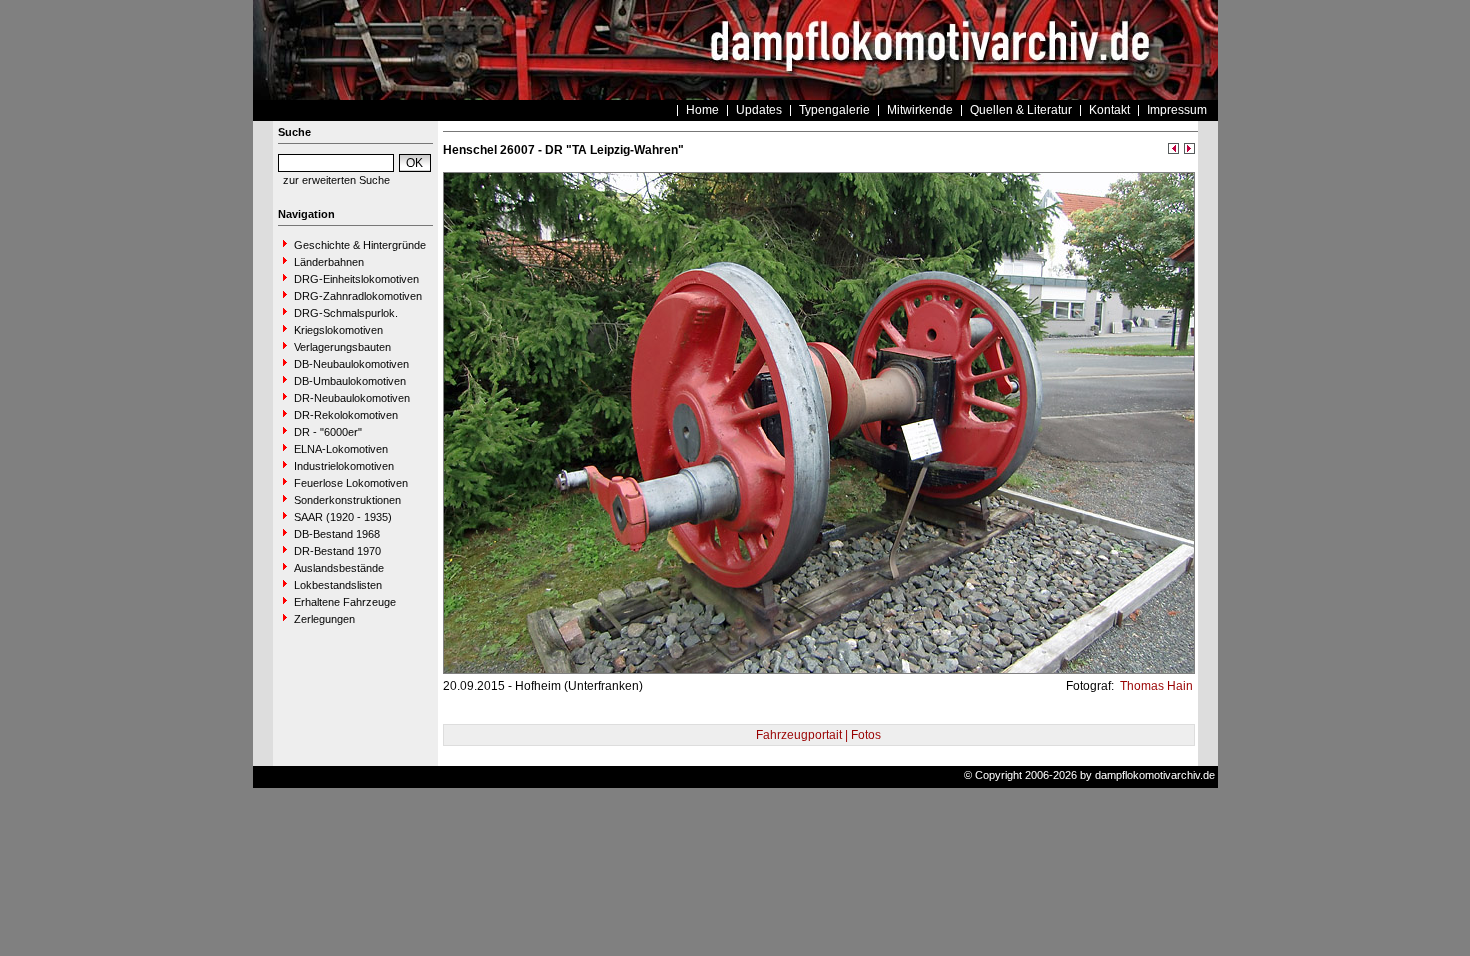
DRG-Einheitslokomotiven (356, 279)
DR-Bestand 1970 (337, 551)
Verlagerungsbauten (342, 347)
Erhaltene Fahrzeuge (345, 602)
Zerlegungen (324, 619)
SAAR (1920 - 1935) (343, 517)
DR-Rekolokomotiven (346, 415)
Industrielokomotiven (344, 466)
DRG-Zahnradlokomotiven (358, 296)
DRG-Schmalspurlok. (346, 313)
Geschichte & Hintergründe (360, 245)
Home (702, 110)
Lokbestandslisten (338, 585)
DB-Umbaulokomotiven (350, 381)
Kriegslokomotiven (338, 330)
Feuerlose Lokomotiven (351, 483)
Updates (759, 110)
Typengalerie (834, 110)
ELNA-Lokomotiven (341, 449)
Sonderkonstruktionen (347, 500)
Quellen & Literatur (1021, 110)
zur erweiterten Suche (336, 180)
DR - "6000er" (328, 432)
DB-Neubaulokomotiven (351, 364)
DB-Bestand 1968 (337, 534)
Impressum (1177, 110)
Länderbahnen (329, 262)
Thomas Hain (1155, 686)
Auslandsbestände (339, 568)
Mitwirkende (920, 110)
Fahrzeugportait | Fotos (818, 735)
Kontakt (1109, 110)
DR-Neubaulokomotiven (352, 398)
